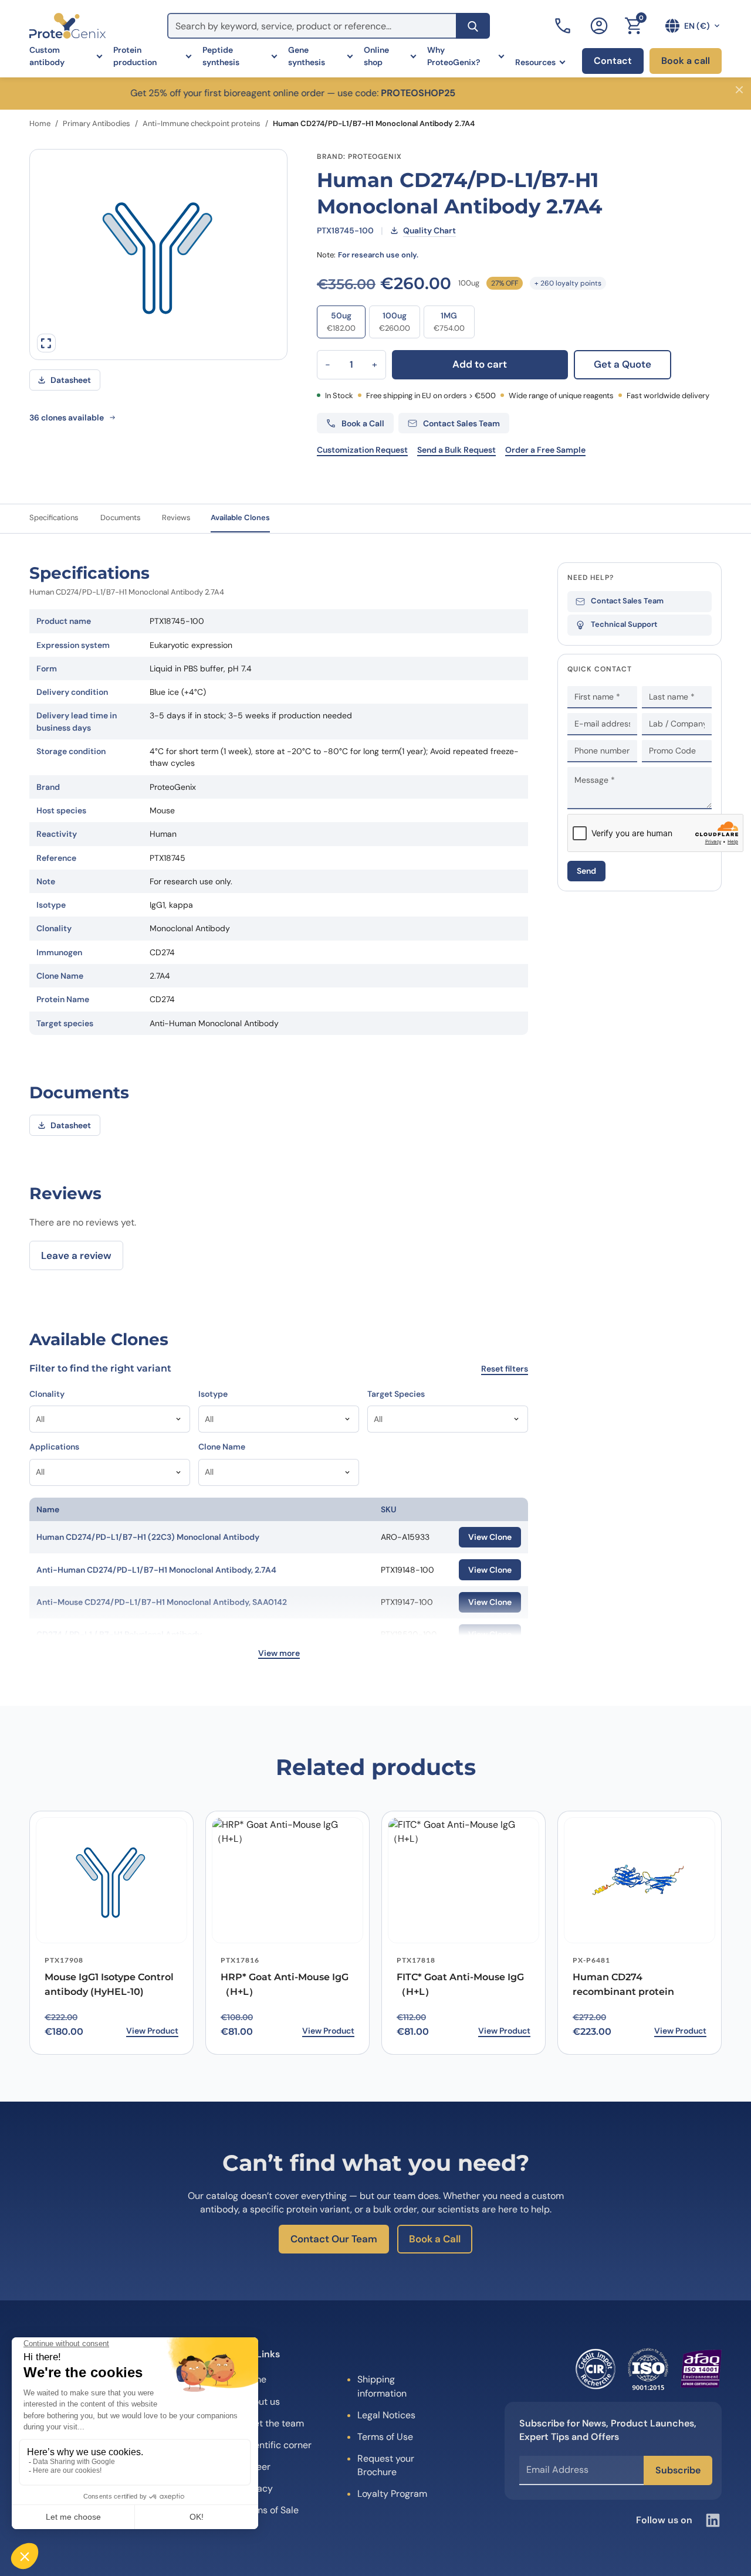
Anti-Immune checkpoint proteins (202, 123)
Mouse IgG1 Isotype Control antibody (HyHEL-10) (109, 1984)
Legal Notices (386, 2415)
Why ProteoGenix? (454, 56)
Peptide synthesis (221, 56)
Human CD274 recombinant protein (623, 1984)
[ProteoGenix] (67, 26)
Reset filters (505, 1369)
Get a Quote (623, 364)
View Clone (490, 1537)
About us (261, 2402)
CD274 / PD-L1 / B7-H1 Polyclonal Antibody (119, 1634)
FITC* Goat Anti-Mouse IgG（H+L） (460, 1984)
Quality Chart (429, 230)
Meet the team (273, 2423)
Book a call (686, 61)
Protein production (135, 56)
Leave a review (76, 1255)
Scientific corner (276, 2445)
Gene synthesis (307, 56)
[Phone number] (564, 26)
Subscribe (678, 2470)
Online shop (376, 56)
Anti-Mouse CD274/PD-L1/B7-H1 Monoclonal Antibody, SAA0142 (162, 1602)
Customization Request (362, 450)
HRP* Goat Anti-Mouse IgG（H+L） (285, 1984)
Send (586, 871)
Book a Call (435, 2239)
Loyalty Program (392, 2494)
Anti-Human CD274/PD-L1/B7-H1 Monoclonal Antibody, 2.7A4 (156, 1570)
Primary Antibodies (97, 123)
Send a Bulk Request (456, 450)
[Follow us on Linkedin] (713, 2520)
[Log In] (599, 26)
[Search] (473, 26)
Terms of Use (385, 2437)
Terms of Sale (270, 2510)
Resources (535, 62)
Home (40, 123)
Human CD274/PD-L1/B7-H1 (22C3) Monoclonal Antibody (148, 1537)
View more (279, 1653)
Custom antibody (47, 56)
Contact (613, 61)
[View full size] (46, 343)
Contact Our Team (334, 2239)
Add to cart (480, 364)
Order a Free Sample (545, 450)
